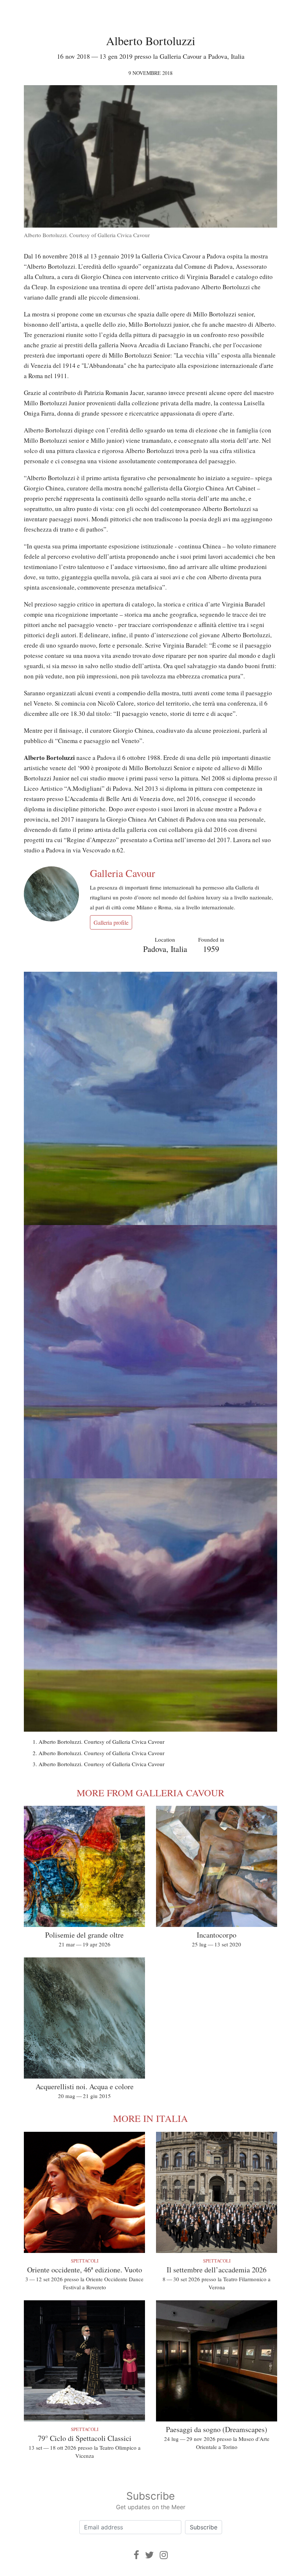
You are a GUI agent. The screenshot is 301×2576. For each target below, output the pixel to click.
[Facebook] (136, 2555)
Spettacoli (85, 2261)
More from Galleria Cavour (150, 1793)
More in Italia (150, 2118)
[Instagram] (164, 2555)
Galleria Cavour (122, 873)
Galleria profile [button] (111, 922)
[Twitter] (149, 2555)
